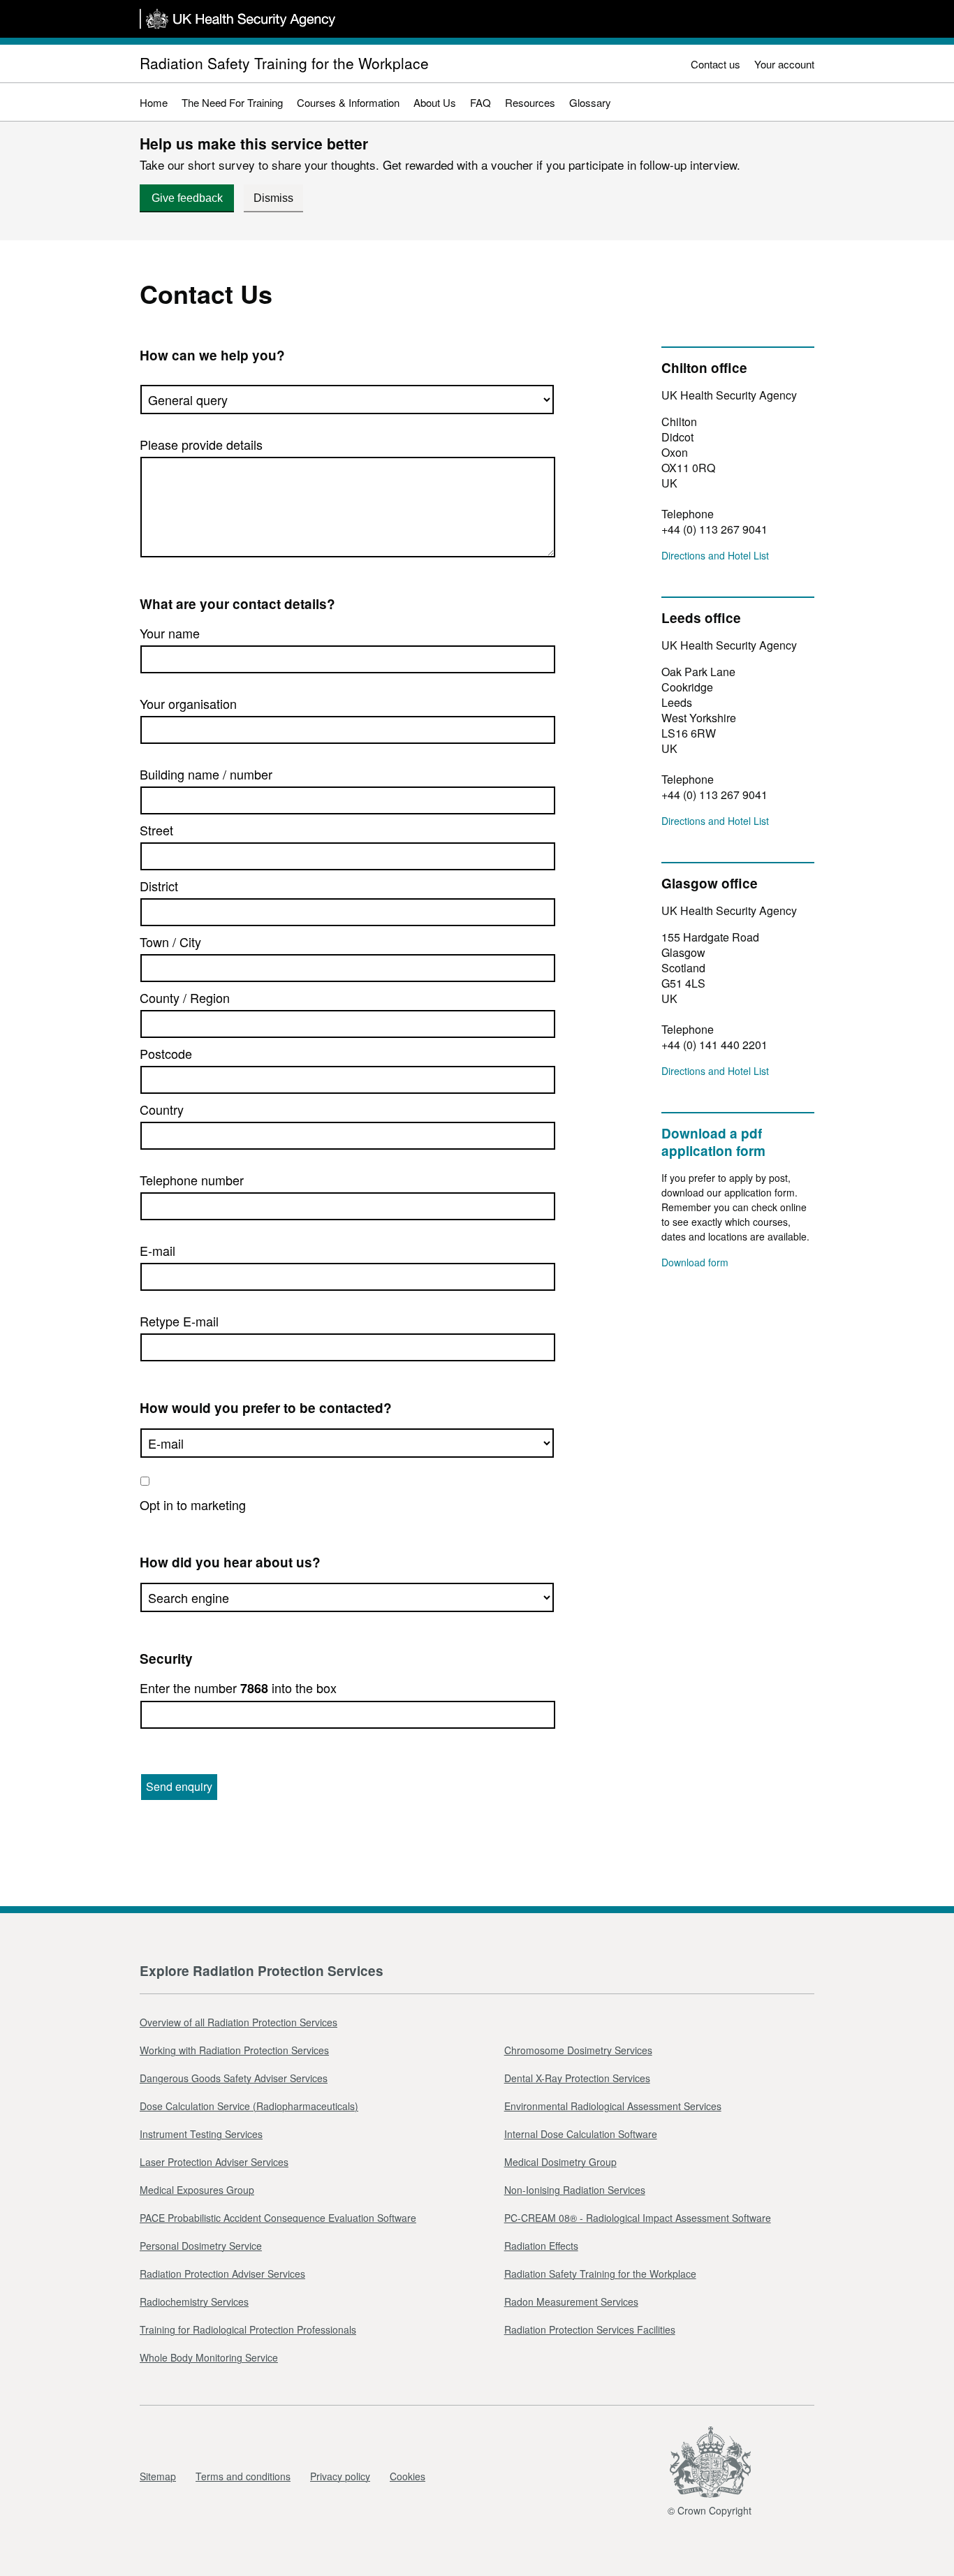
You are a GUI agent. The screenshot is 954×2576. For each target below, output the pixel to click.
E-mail (157, 1250)
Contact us (715, 64)
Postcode (166, 1053)
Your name (170, 633)
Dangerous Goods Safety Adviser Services (234, 2078)
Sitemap (158, 2476)
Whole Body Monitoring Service (209, 2357)
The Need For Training (232, 102)
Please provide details (201, 444)
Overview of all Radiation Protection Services (239, 2022)
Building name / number (206, 774)
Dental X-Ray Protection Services (577, 2078)
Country (162, 1109)
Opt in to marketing (193, 1505)
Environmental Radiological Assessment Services (613, 2106)
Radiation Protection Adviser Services (222, 2274)
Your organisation (188, 703)
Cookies (408, 2476)
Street (156, 830)
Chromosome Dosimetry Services (578, 2050)
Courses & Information (348, 102)
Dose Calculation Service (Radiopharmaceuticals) (249, 2106)
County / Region (185, 997)
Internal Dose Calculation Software (581, 2134)
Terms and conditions (243, 2476)
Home (154, 102)
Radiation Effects (541, 2246)
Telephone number (192, 1180)
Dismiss (273, 198)
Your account (784, 64)
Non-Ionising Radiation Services (575, 2190)
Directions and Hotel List (715, 555)
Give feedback (187, 198)
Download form (695, 1262)
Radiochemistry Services (194, 2301)
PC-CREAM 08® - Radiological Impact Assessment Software (638, 2218)
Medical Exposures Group (197, 2190)
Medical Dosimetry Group (560, 2162)
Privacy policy (340, 2476)
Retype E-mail (179, 1321)
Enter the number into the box (238, 1688)
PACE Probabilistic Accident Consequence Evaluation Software (278, 2218)
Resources (530, 102)
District (159, 886)
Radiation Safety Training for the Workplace (284, 63)
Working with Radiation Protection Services (234, 2050)
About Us (435, 102)
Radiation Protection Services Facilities (590, 2329)
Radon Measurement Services (571, 2301)
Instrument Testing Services (201, 2134)
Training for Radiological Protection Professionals (248, 2329)
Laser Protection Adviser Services (214, 2162)
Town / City (170, 942)
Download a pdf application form (713, 1142)
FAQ (480, 102)
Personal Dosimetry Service (201, 2246)
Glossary (590, 102)
